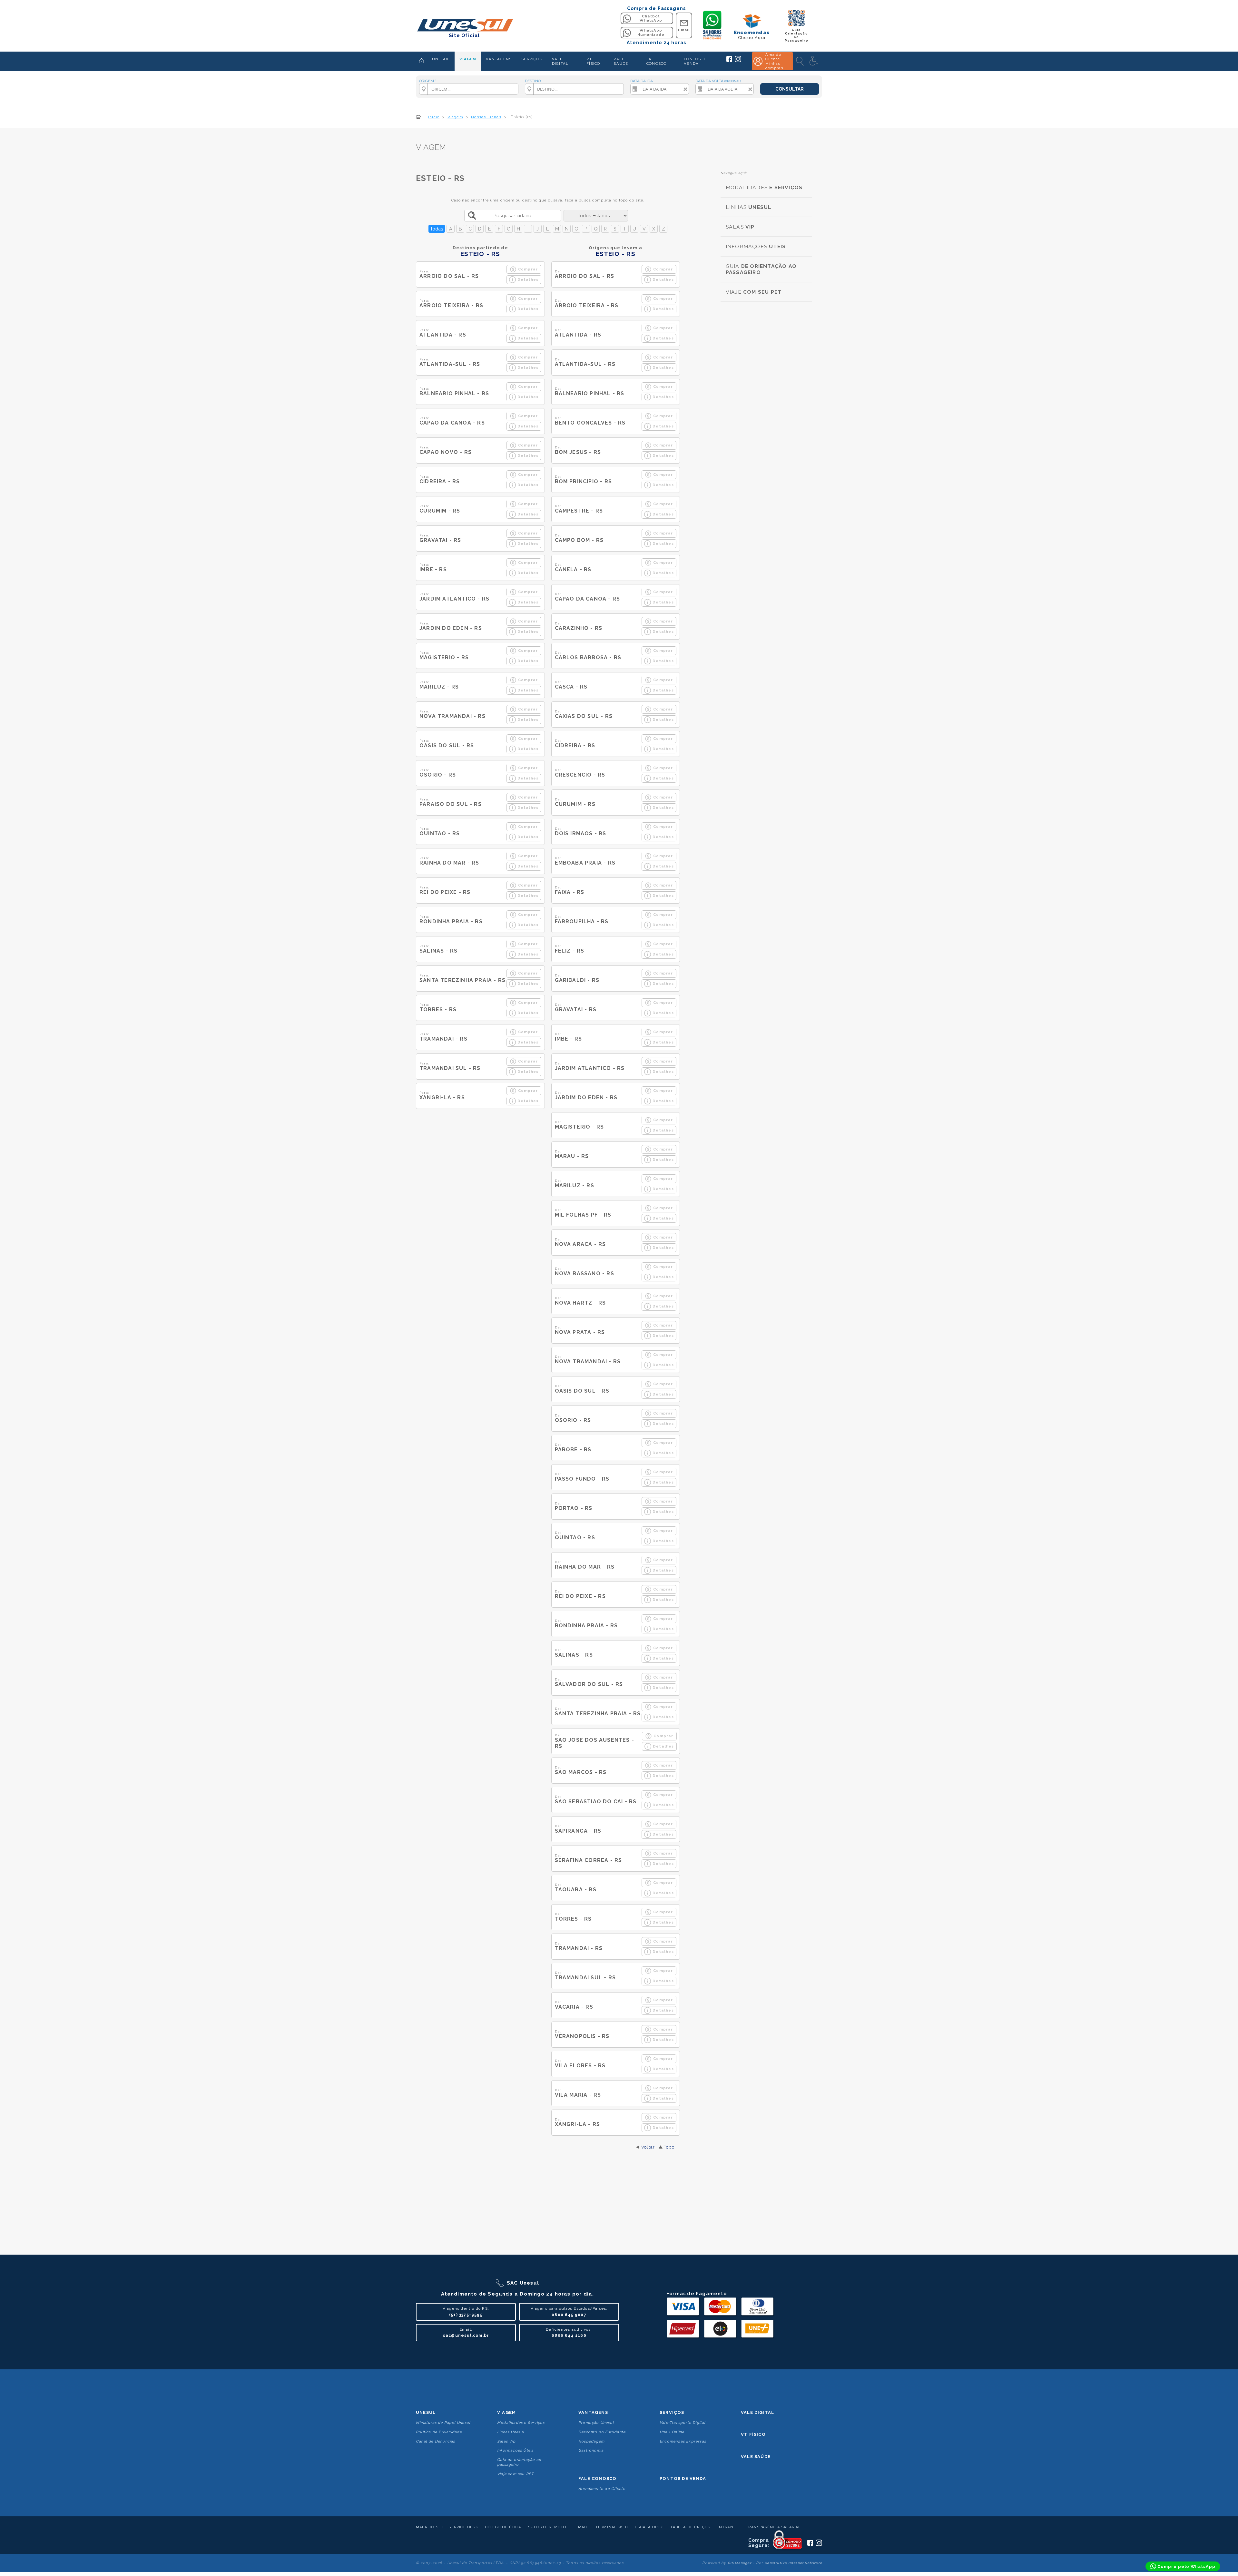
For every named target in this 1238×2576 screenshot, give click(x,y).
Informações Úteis (515, 2450)
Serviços (672, 2412)
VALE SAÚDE (621, 61)
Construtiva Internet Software (793, 2563)
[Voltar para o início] (464, 26)
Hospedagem (591, 2441)
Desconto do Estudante (602, 2432)
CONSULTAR (790, 89)
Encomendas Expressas (683, 2441)
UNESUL (441, 59)
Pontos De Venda (683, 2478)
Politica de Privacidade (439, 2432)
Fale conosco (597, 2478)
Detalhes (528, 279)
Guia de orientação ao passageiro (519, 2462)
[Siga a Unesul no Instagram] (738, 61)
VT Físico (753, 2434)
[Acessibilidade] (814, 61)
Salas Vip (506, 2441)
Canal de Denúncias (436, 2441)
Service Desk (463, 2527)
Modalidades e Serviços (521, 2423)
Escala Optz (649, 2527)
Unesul (426, 2412)
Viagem (506, 2412)
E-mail (581, 2527)
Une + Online (672, 2432)
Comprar (528, 269)
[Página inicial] (422, 61)
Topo (669, 2147)
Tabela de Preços (690, 2527)
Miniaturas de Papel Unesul (443, 2423)
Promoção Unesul (596, 2423)
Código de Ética (503, 2527)
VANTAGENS (499, 59)
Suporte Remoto (547, 2527)
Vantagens (593, 2412)
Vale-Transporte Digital (683, 2423)
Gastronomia (591, 2450)
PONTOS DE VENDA (696, 61)
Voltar (648, 2147)
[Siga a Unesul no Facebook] (729, 61)
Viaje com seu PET (516, 2474)
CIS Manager (740, 2563)
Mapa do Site (430, 2527)
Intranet (728, 2527)
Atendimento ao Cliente (602, 2489)
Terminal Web (612, 2527)
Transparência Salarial (773, 2527)
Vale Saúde (756, 2457)
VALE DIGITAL (560, 61)
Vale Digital (757, 2412)
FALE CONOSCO (656, 61)
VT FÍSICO (593, 61)
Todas (437, 229)
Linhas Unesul (511, 2432)
